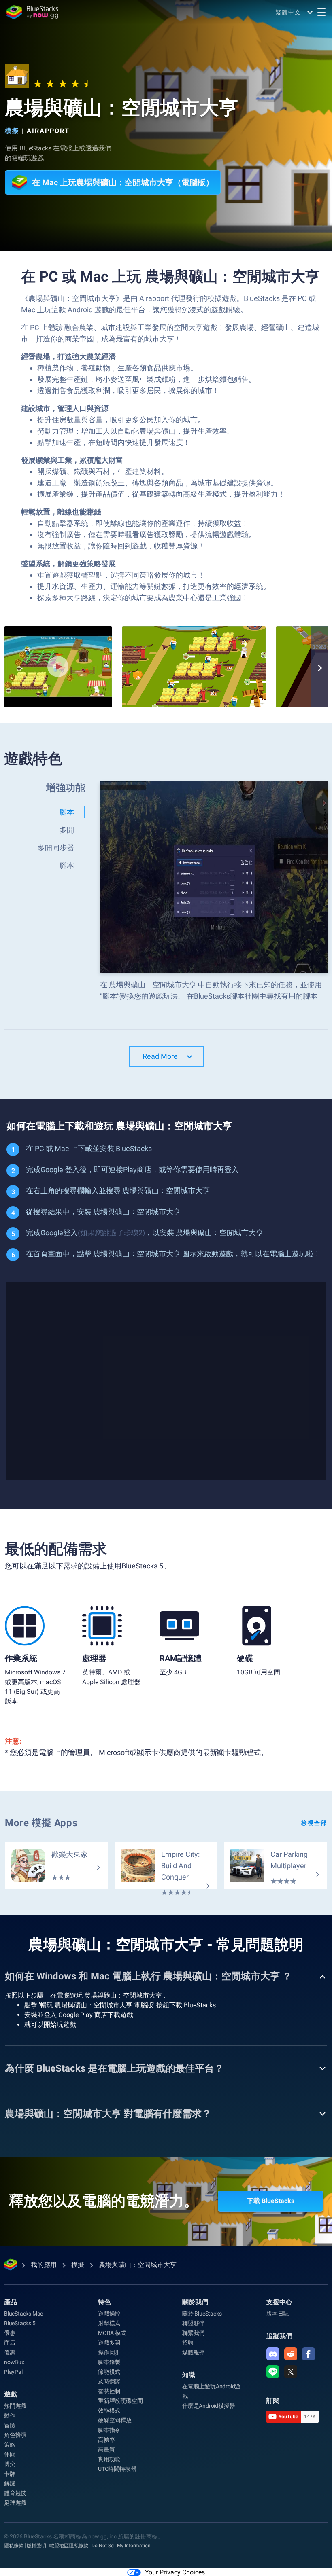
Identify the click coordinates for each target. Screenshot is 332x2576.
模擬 (12, 131)
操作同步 (109, 2352)
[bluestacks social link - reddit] (291, 2354)
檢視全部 (314, 1823)
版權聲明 (36, 2546)
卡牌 (10, 2474)
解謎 (10, 2483)
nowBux (14, 2362)
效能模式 (109, 2411)
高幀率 (106, 2440)
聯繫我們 (193, 2333)
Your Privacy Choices (175, 2572)
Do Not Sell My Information (121, 2546)
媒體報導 (193, 2352)
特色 (104, 2302)
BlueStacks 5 (20, 2323)
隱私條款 (14, 2546)
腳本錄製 (109, 2362)
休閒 (10, 2454)
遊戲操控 (109, 2314)
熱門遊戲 (15, 2406)
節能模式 (109, 2372)
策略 (10, 2445)
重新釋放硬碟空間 (120, 2401)
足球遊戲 (15, 2503)
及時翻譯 (109, 2381)
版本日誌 (278, 2314)
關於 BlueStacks (202, 2314)
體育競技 (15, 2493)
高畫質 (106, 2449)
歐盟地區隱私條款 (69, 2546)
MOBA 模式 (112, 2333)
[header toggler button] (321, 12)
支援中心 (279, 2302)
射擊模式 (109, 2323)
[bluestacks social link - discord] (273, 2354)
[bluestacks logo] (32, 12)
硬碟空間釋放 (115, 2420)
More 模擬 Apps (41, 1823)
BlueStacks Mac (23, 2314)
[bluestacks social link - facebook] (309, 2354)
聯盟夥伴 (193, 2323)
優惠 (10, 2333)
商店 (10, 2343)
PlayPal (13, 2372)
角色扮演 (15, 2435)
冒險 (10, 2425)
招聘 (188, 2343)
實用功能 (109, 2459)
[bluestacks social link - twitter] (291, 2372)
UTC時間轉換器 (117, 2469)
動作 (10, 2415)
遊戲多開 (109, 2343)
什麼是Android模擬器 (209, 2406)
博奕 (10, 2464)
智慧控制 (109, 2391)
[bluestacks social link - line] (273, 2372)
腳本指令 (109, 2430)
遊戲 (11, 2394)
